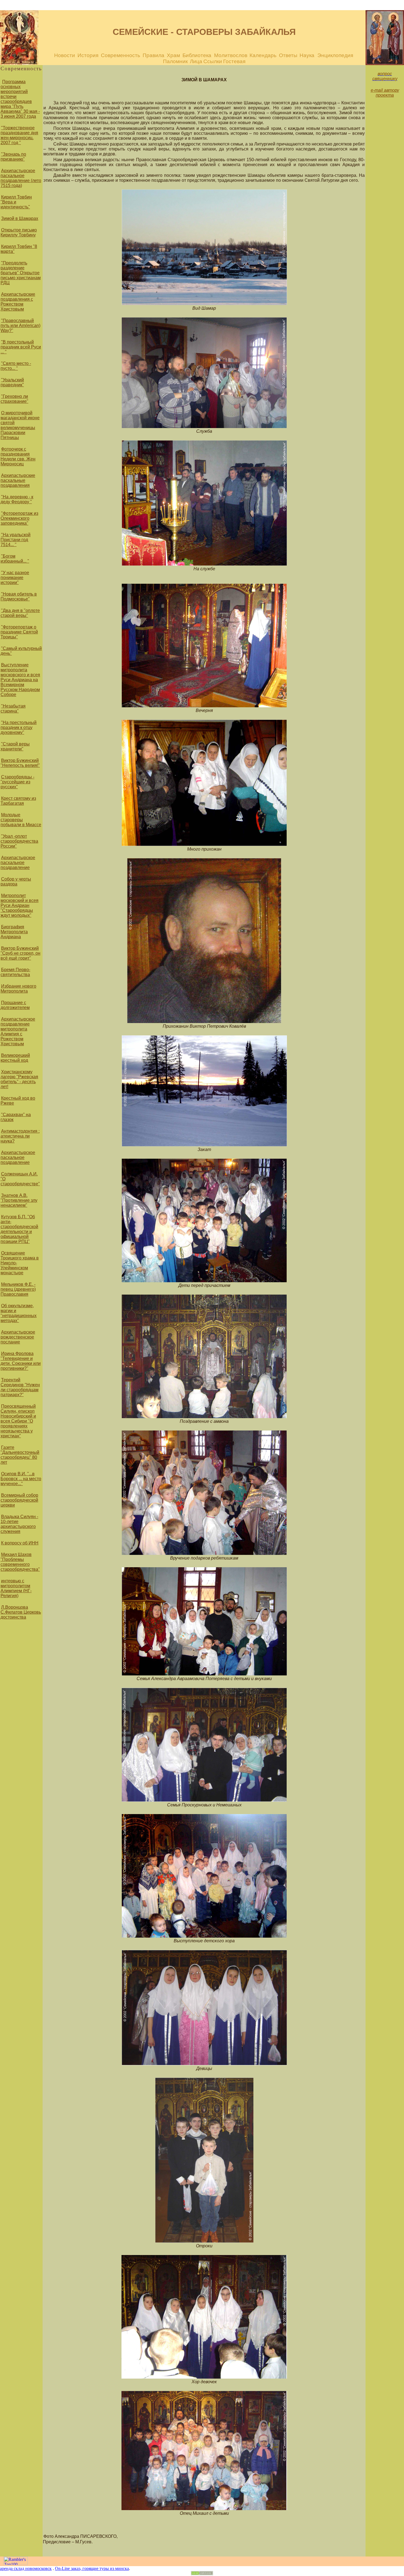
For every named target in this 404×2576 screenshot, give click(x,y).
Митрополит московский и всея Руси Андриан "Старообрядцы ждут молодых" (20, 905)
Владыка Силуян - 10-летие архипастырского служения (19, 1524)
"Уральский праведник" (12, 382)
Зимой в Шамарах (20, 218)
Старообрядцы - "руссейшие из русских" (17, 782)
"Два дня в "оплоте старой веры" (20, 613)
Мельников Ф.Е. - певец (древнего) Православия (18, 1289)
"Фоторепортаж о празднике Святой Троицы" (19, 632)
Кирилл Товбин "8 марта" (19, 249)
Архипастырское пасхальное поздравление (18, 863)
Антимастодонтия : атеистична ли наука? (20, 1136)
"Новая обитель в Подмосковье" (19, 596)
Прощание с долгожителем (15, 1005)
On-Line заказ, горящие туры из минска (92, 2568)
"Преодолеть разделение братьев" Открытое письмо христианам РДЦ (21, 273)
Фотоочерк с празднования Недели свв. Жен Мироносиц (18, 456)
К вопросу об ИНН (20, 1543)
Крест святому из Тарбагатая (18, 801)
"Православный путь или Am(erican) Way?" (20, 326)
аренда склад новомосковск (26, 2568)
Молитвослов (231, 55)
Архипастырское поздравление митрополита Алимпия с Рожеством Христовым (18, 1031)
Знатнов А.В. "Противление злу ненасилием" (19, 1200)
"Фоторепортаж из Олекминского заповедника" (19, 518)
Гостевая (234, 61)
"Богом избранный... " (15, 559)
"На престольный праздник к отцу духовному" (19, 727)
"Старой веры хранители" (15, 746)
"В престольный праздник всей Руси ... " (21, 347)
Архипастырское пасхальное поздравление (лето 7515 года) (21, 178)
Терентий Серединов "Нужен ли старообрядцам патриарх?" (20, 1387)
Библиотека (197, 55)
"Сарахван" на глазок (16, 1117)
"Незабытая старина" (13, 709)
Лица (196, 61)
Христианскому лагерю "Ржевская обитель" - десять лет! (19, 1079)
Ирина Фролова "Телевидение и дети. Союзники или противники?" (21, 1361)
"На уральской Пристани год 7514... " (16, 540)
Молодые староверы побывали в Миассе (21, 820)
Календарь (264, 55)
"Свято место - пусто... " (16, 366)
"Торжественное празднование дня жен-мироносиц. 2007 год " (19, 135)
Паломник (175, 61)
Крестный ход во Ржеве (18, 1101)
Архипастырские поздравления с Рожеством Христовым (18, 302)
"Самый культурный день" (21, 651)
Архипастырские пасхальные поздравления (18, 480)
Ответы (288, 55)
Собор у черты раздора (16, 882)
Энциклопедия (335, 55)
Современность (121, 55)
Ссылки (213, 61)
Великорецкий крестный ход (15, 1058)
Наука (308, 55)
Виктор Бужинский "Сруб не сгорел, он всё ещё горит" (20, 953)
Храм (173, 55)
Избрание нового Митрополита (18, 989)
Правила (153, 55)
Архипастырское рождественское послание (18, 1337)
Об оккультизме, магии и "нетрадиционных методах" (19, 1313)
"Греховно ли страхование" (14, 399)
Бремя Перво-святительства (15, 972)
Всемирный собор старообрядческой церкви (19, 1500)
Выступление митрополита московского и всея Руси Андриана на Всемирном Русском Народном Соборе (20, 680)
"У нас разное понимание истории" (15, 578)
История (88, 55)
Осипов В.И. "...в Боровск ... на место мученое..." (21, 1479)
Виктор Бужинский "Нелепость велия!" (20, 763)
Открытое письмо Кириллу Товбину (19, 232)
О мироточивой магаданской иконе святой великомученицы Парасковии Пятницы (20, 425)
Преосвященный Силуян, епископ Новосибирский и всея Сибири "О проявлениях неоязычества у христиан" (18, 1421)
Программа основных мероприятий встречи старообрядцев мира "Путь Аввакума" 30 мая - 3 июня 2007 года (20, 99)
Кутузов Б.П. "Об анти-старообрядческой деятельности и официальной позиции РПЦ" (19, 1229)
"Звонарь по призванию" (13, 157)
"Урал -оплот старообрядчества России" (19, 841)
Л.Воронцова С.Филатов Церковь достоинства (21, 1612)
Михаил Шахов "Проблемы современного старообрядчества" (20, 1562)
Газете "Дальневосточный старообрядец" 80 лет (20, 1455)
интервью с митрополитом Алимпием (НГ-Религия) (16, 1588)
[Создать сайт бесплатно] (202, 2574)
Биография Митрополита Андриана (14, 932)
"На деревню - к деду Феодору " (17, 499)
